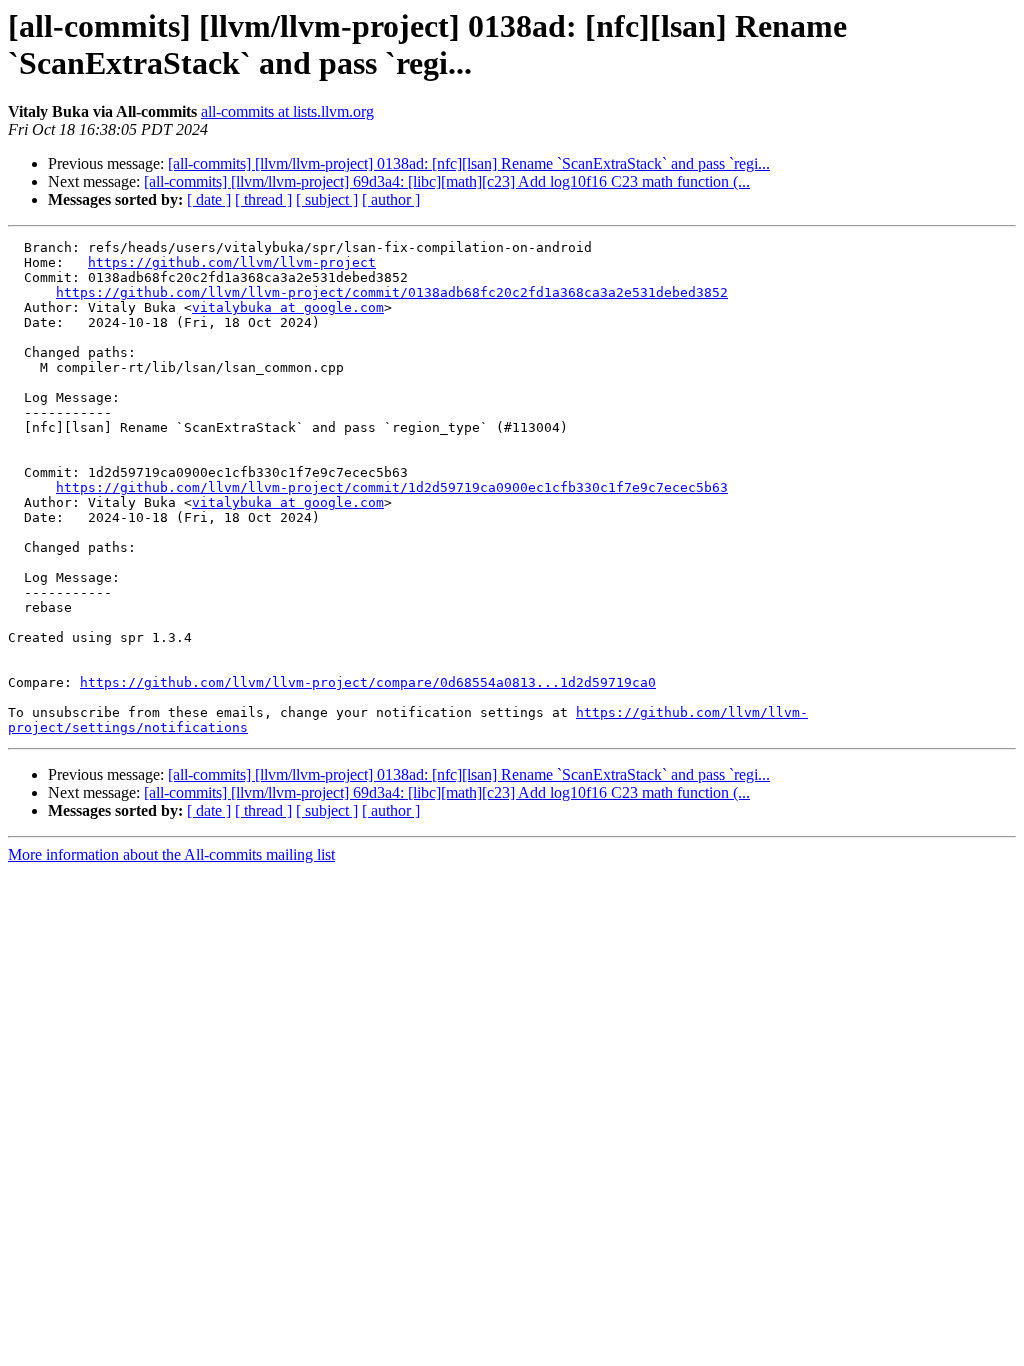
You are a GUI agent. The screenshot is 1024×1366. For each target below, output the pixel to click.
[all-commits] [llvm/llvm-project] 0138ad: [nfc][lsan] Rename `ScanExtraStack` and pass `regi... (469, 163)
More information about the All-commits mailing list (171, 854)
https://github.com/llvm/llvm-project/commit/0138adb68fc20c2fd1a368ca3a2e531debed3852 (392, 292)
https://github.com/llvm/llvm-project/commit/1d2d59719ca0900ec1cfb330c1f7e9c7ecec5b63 (392, 487)
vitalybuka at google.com (288, 307)
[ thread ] (263, 199)
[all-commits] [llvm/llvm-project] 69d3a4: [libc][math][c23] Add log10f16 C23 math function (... (447, 181)
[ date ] (209, 199)
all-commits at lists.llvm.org (287, 111)
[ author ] (391, 199)
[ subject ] (327, 199)
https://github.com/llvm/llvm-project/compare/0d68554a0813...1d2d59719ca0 (368, 682)
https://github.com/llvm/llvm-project (232, 262)
